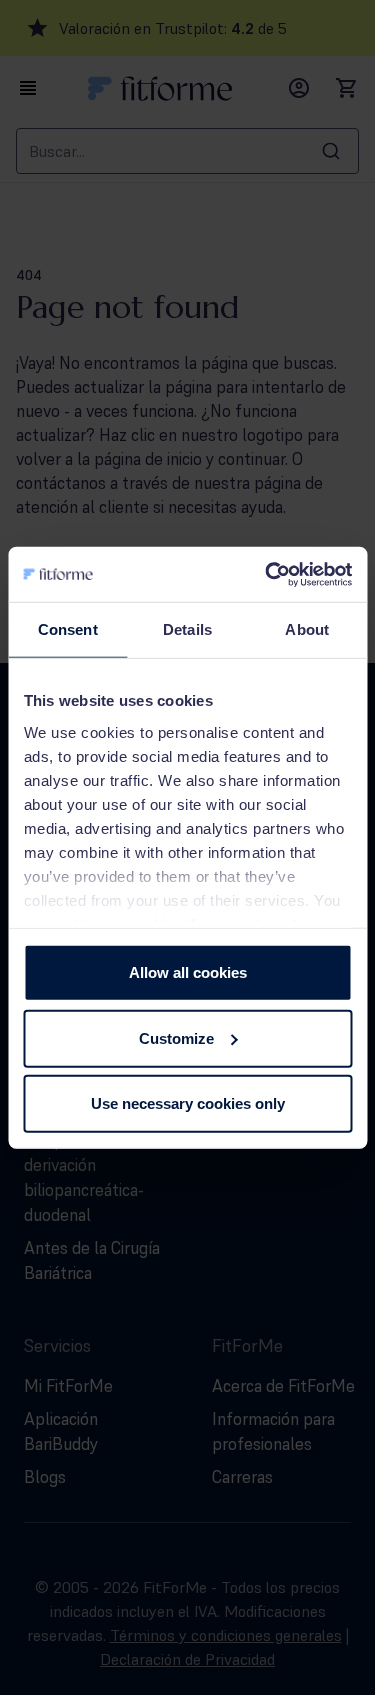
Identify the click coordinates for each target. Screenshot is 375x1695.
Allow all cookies (188, 972)
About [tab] (307, 629)
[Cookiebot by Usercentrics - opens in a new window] (267, 574)
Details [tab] (187, 629)
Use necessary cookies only (188, 1103)
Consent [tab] (68, 629)
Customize (176, 1037)
